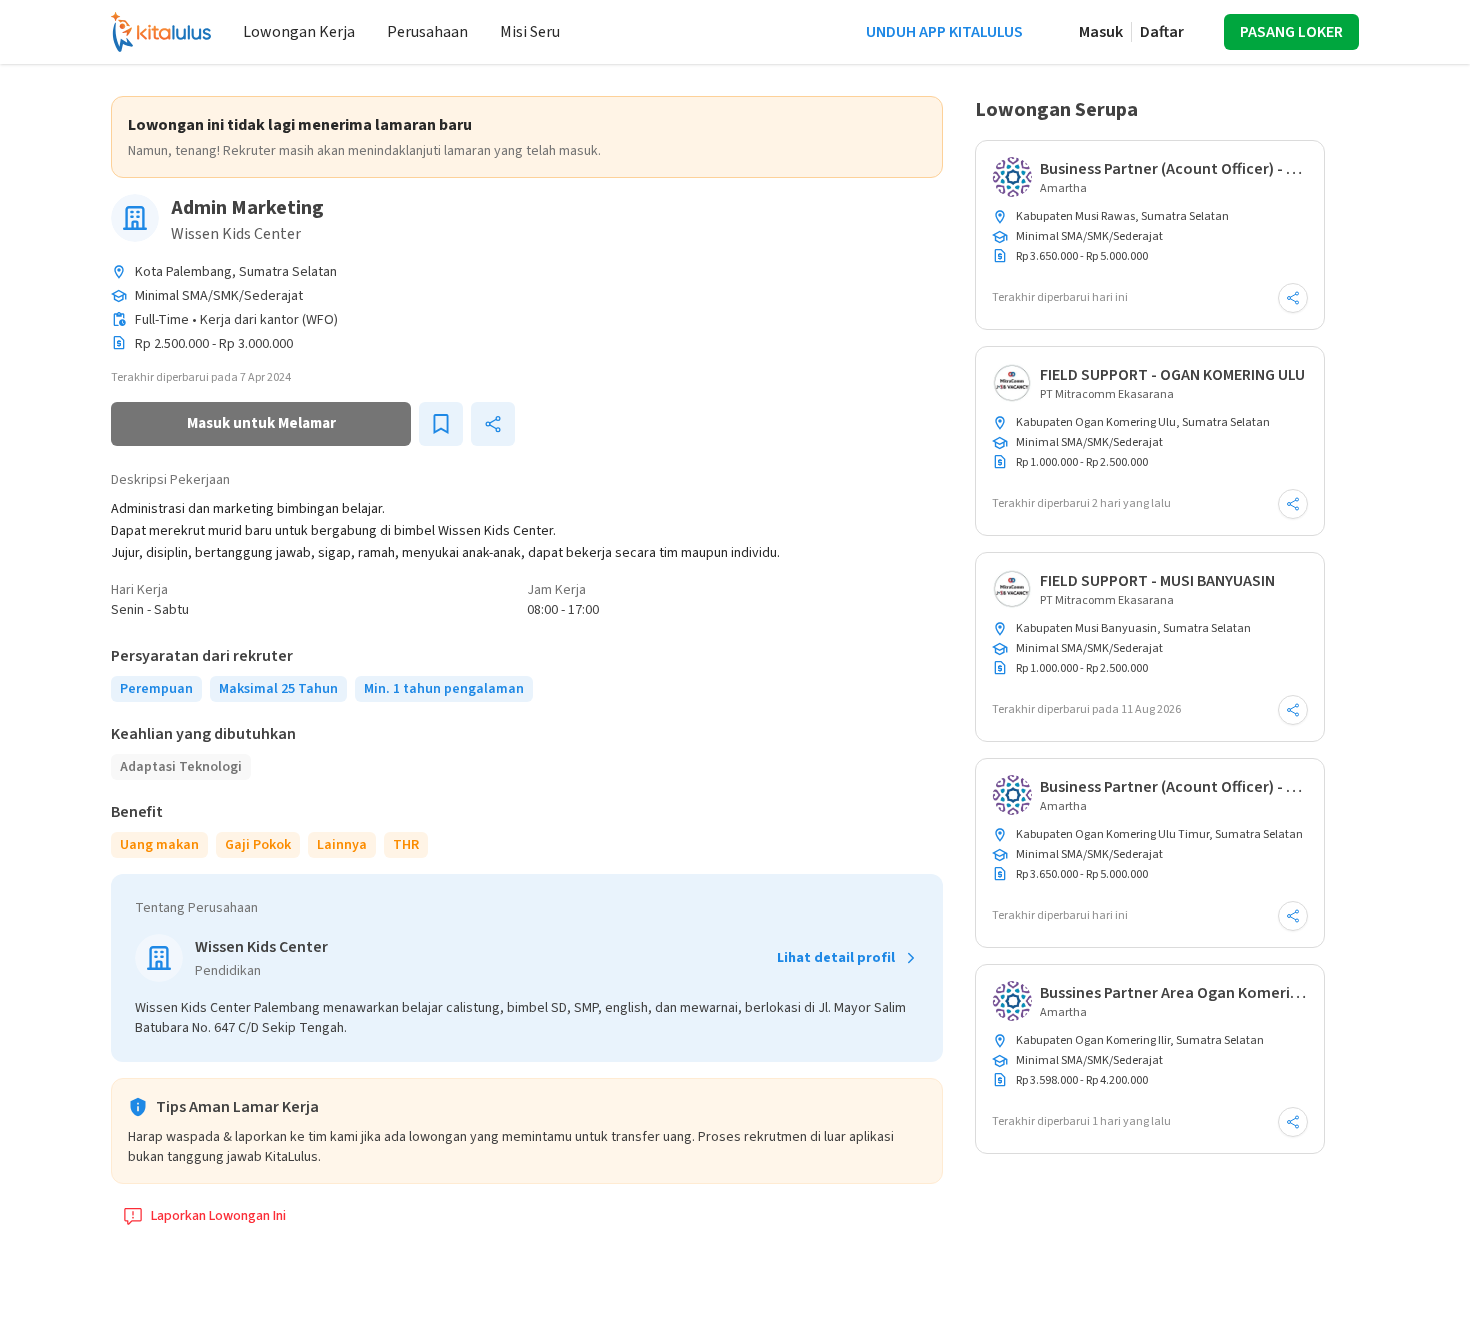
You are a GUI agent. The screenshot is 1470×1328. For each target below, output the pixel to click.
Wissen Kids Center (236, 234)
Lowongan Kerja (299, 32)
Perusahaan (427, 32)
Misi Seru (530, 32)
